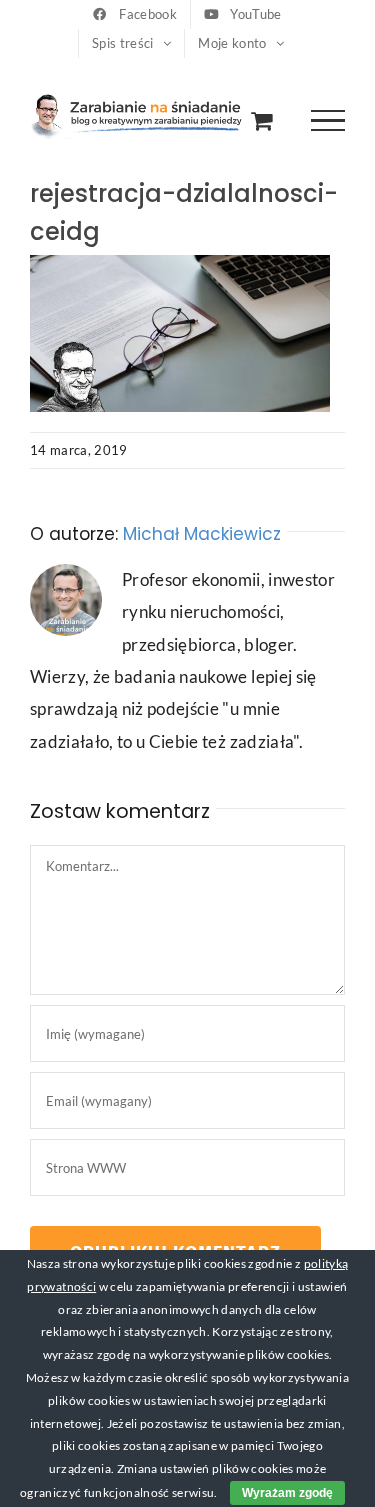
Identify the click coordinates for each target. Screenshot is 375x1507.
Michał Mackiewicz (202, 534)
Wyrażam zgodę (287, 1493)
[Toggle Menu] (328, 120)
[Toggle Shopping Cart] (261, 120)
